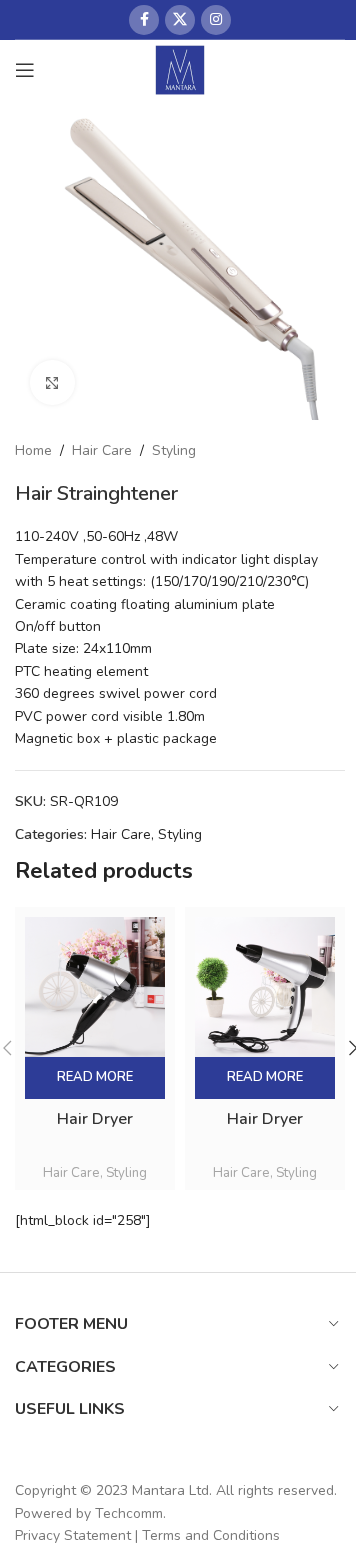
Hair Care (102, 450)
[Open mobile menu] (25, 70)
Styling (174, 450)
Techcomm (129, 1513)
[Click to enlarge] (52, 382)
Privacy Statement (73, 1535)
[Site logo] (180, 68)
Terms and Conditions (211, 1535)
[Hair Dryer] (95, 987)
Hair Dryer (95, 1119)
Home (33, 450)
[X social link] (180, 20)
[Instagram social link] (216, 20)
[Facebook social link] (144, 20)
